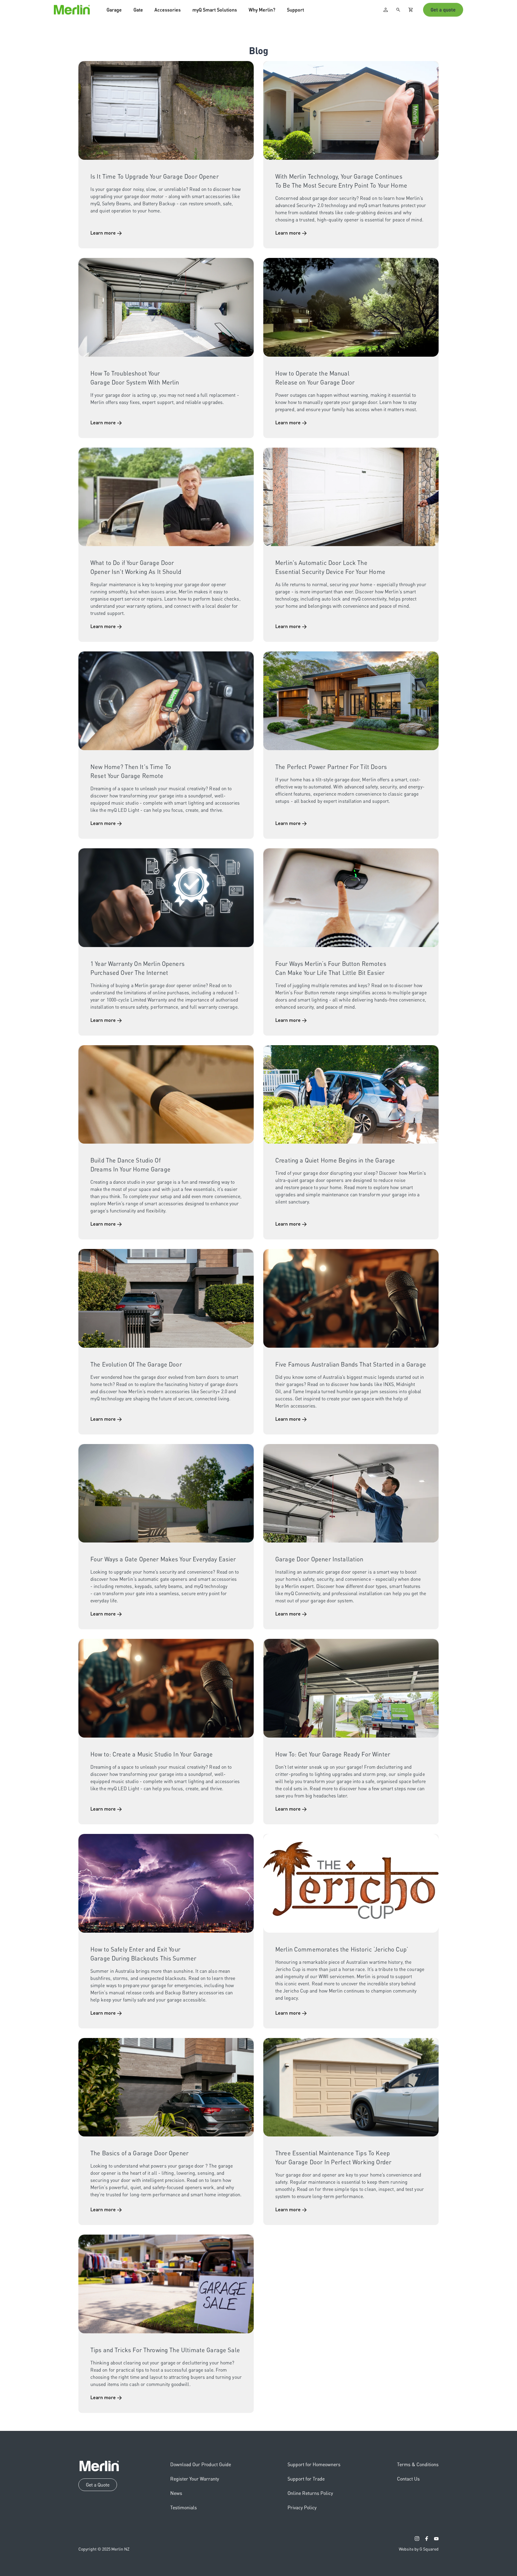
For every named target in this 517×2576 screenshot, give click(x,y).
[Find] (398, 13)
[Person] (386, 13)
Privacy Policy (302, 2507)
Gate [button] (138, 13)
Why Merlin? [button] (262, 13)
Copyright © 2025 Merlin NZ (104, 2549)
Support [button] (295, 13)
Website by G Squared (419, 2549)
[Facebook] (427, 2539)
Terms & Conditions (418, 2464)
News (176, 2493)
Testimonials (184, 2507)
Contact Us (408, 2479)
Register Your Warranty (195, 2479)
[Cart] (411, 13)
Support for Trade (306, 2479)
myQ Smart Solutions (215, 13)
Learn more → (106, 233)
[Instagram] (417, 2539)
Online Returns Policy (310, 2493)
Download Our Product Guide (201, 2464)
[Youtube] (436, 2539)
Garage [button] (114, 13)
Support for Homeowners (314, 2464)
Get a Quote (98, 2485)
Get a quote (443, 13)
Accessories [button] (168, 13)
